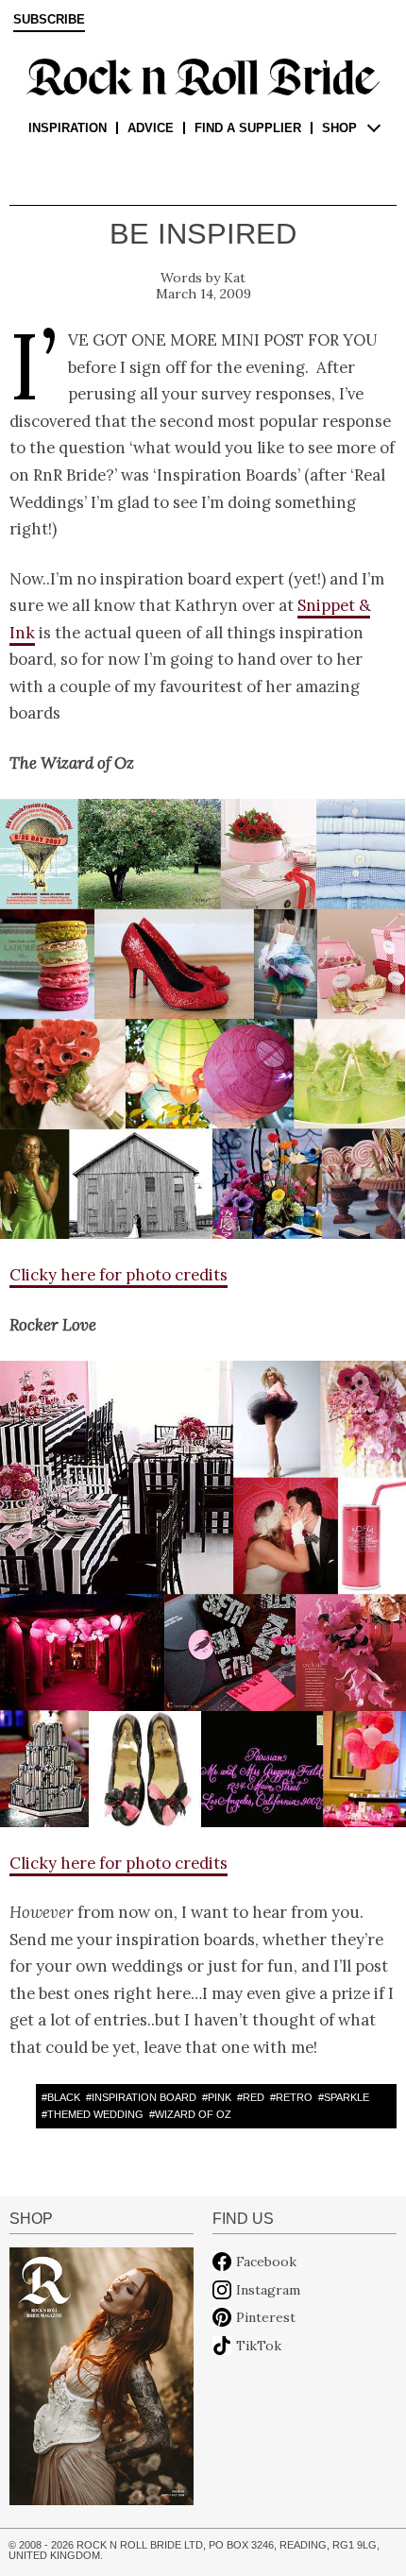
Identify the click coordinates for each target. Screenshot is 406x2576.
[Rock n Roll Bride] (203, 76)
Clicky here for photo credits (118, 1275)
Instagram (268, 2290)
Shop (339, 128)
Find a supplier (248, 128)
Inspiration (68, 128)
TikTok (259, 2346)
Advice (151, 128)
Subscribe (49, 20)
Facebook (266, 2262)
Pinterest (266, 2317)
